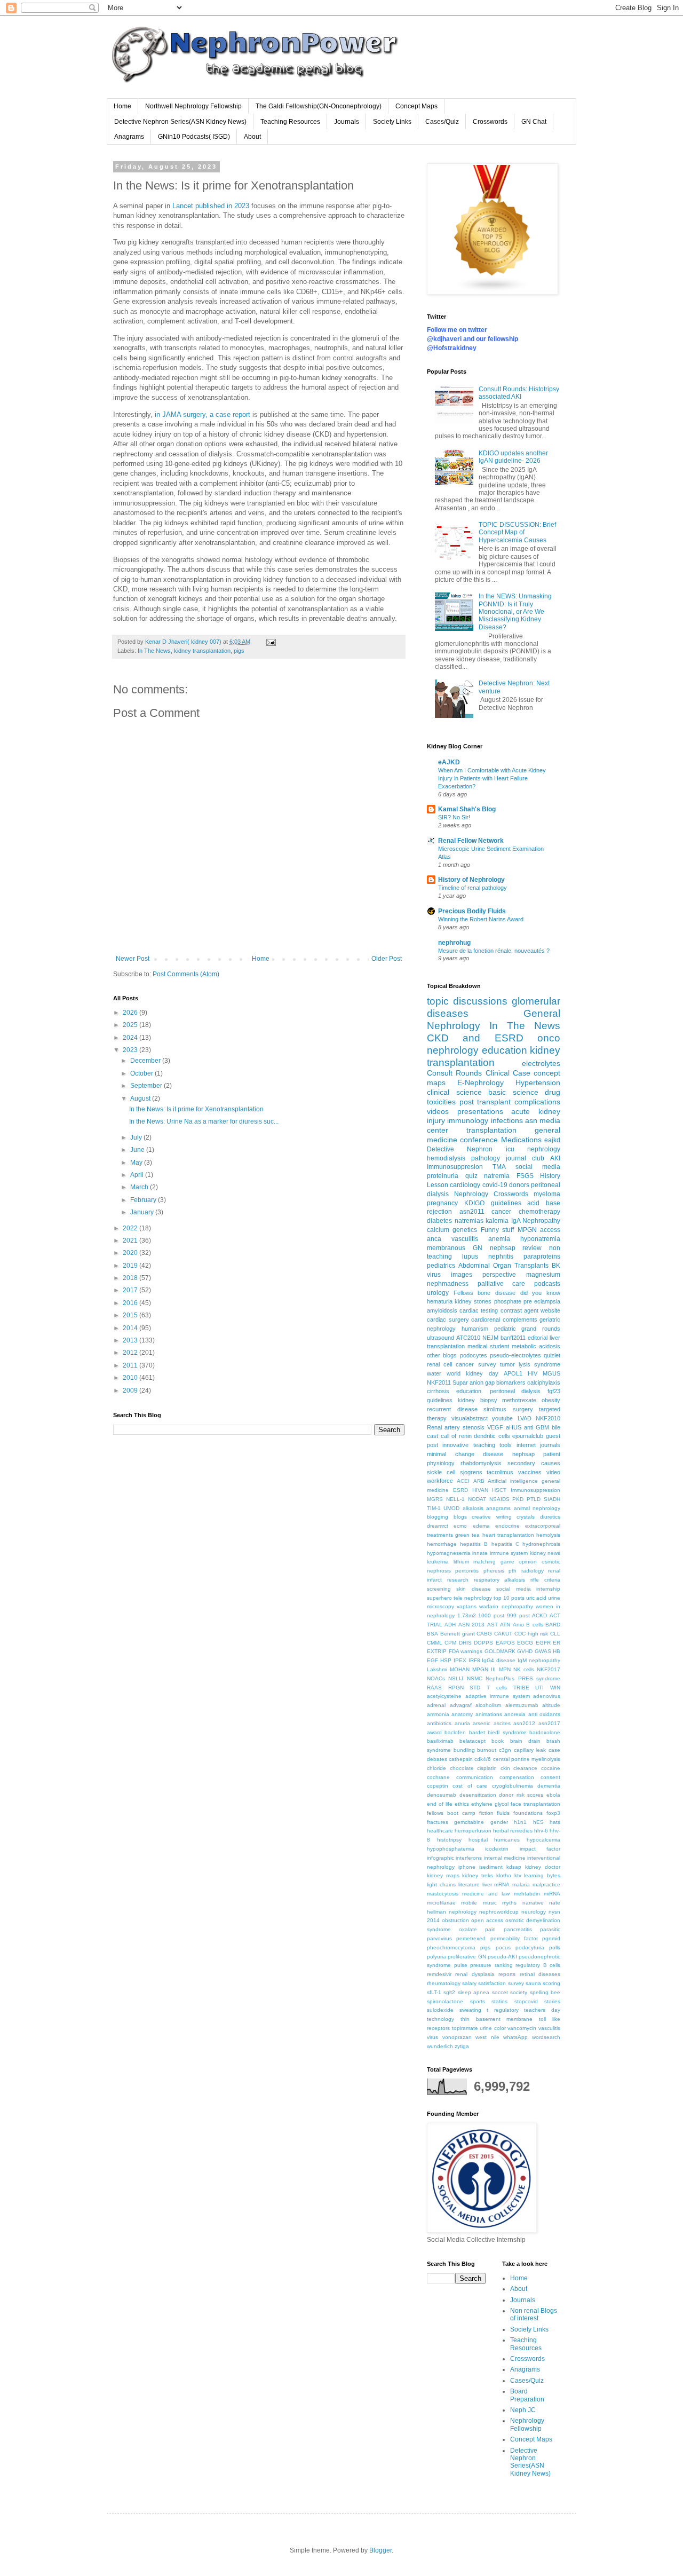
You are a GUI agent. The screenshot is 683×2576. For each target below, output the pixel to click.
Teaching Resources (290, 122)
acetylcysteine (444, 1696)
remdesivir (439, 1974)
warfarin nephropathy (506, 1606)
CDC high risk (531, 1634)
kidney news (545, 1553)
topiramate (465, 2028)
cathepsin (461, 1759)
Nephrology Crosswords (491, 1194)
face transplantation (535, 1804)
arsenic (482, 1723)
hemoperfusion (473, 1831)
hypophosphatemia (451, 1849)
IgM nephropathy (539, 1660)
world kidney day (472, 1373)
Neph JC (523, 2410)
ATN (505, 1625)
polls (555, 1947)
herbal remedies (513, 1831)
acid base (544, 1203)
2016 (131, 1303)
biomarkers (511, 1382)
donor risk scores (521, 1795)
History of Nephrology (471, 880)
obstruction (455, 1920)
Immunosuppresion (455, 1167)
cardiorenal (486, 1319)
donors (519, 1185)
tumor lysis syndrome (530, 1364)
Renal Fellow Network (471, 841)
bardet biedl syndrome (498, 1732)
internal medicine (505, 1858)
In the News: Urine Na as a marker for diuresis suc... (204, 1121)
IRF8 (474, 1660)
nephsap (523, 1454)
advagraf (461, 1705)
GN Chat (534, 122)
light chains (441, 1884)
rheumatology (444, 1983)
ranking (504, 1965)
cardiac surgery (448, 1319)
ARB (479, 1481)
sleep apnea (474, 1992)
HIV (533, 1373)
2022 (131, 1228)
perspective (499, 1275)
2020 (131, 1253)
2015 (131, 1315)
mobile (469, 1903)
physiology (441, 1463)
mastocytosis (443, 1894)
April (138, 1175)
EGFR (543, 1643)
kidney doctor (543, 1867)
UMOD (451, 1508)
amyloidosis (442, 1310)
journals (550, 1445)
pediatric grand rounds (527, 1329)
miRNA (552, 1894)
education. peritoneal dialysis (499, 1391)
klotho (504, 1875)
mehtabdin (527, 1894)
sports (478, 2001)
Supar (460, 1382)
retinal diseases (540, 1974)
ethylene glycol (490, 1804)
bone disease (497, 1293)
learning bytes (542, 1875)
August (141, 1099)
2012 (131, 1353)
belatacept (472, 1741)
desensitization (478, 1795)
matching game (494, 1562)
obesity (551, 1400)
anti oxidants (544, 1714)
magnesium (543, 1275)
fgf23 (554, 1391)
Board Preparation (527, 2395)
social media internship (528, 1589)
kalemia (497, 1221)
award (434, 1732)
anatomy (462, 1714)
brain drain (525, 1741)
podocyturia (530, 1947)
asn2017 (549, 1723)
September (147, 1086)
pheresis (494, 1571)
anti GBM (537, 1427)
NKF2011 (439, 1382)
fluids (503, 1813)
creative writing (492, 1517)
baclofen (455, 1732)
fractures (438, 1822)
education (505, 1050)
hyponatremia (540, 1239)
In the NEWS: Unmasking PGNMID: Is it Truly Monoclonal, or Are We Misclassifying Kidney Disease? (515, 612)
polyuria (436, 1957)
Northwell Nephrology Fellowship (193, 106)
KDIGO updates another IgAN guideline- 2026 (513, 457)
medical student (488, 1346)
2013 (131, 1340)
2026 (131, 1013)
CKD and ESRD (475, 1038)
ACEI (463, 1481)
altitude (551, 1705)
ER (557, 1643)
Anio (518, 1625)
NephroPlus (500, 1678)
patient (552, 1454)
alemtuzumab (522, 1705)
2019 (131, 1266)
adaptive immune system (498, 1696)
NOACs (436, 1678)
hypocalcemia (543, 1840)
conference (479, 1140)
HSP (446, 1660)
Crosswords (490, 122)
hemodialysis (446, 1158)
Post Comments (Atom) (186, 974)
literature (469, 1884)
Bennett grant (458, 1634)
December (146, 1061)
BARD (553, 1625)
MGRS (435, 1499)
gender (499, 1822)
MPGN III (484, 1669)
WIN (555, 1688)
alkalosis (473, 1508)
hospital (478, 1840)
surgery (523, 1409)
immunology (468, 1120)
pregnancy (442, 1203)
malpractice (546, 1884)
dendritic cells (492, 1436)
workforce (440, 1481)
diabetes (439, 1221)
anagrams (498, 1508)
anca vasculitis (452, 1239)
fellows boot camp (451, 1813)
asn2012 (524, 1723)
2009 (131, 1390)
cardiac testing (479, 1310)
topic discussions (467, 1001)
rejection (439, 1212)
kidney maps (443, 1875)
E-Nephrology (481, 1082)
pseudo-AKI (502, 1957)
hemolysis (548, 1535)
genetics (465, 1230)
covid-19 (495, 1185)
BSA (432, 1634)
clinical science (454, 1092)
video (553, 1472)
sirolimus (495, 1409)
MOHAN (460, 1669)
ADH (450, 1625)
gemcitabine (469, 1822)
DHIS (465, 1643)
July (137, 1137)
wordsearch (546, 2037)
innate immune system (500, 1553)
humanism (475, 1329)
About (252, 137)
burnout (487, 1750)
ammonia (438, 1714)
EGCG (525, 1643)
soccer (500, 1992)
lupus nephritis (488, 1257)
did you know (540, 1293)
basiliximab (440, 1741)
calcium (438, 1230)
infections (507, 1120)
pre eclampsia (542, 1301)
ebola (553, 1795)
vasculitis (549, 2028)
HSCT (499, 1490)
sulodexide (440, 2010)
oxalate (468, 1929)
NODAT (477, 1499)
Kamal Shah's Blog (467, 809)
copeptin (438, 1786)
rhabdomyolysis (481, 1463)
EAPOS (505, 1643)
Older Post (387, 959)
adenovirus (547, 1696)
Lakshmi (437, 1669)
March (140, 1187)
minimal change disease (465, 1454)
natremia (497, 1176)
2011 (131, 1365)
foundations (528, 1813)
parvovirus (439, 1938)
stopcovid (526, 2001)
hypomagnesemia (449, 1553)
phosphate (508, 1301)
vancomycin (522, 2028)
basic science (513, 1092)
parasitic (550, 1929)
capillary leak (530, 1750)
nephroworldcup (499, 1912)
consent (550, 1777)
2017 (131, 1290)
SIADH (552, 1499)
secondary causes (534, 1463)
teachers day (542, 2010)
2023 (131, 1050)
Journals (347, 122)
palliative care (502, 1284)
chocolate (462, 1768)
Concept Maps (416, 106)
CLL (555, 1634)
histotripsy (449, 1840)
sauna (533, 1983)
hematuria (440, 1301)
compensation (517, 1777)
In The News (154, 651)
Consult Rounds (454, 1073)
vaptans (467, 1606)
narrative (533, 1903)
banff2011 (513, 1338)
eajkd (552, 1140)
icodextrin (497, 1849)
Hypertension (538, 1082)
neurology (534, 1912)
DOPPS (483, 1643)
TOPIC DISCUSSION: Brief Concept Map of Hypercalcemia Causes (517, 532)
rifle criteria (545, 1580)
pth (513, 1571)
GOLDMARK (500, 1651)
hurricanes (507, 1840)
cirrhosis (438, 1391)
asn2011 (472, 1212)
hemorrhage (442, 1544)
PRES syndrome (539, 1678)
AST (493, 1625)
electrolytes (541, 1063)
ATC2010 (468, 1338)
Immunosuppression (535, 1490)
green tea (467, 1535)
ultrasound (440, 1338)
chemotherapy (539, 1212)
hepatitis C (505, 1544)
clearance (525, 1768)
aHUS (514, 1427)
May (137, 1163)
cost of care (470, 1786)
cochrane (438, 1777)
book (498, 1741)
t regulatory (503, 2010)
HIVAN (480, 1490)
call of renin (456, 1436)
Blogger (380, 2550)
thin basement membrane (497, 2019)
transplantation (491, 1130)
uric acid (536, 1598)
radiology (533, 1571)
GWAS (543, 1651)
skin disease (473, 1589)
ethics (462, 1804)
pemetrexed (471, 1938)
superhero (439, 1598)
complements (520, 1319)
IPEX (460, 1660)
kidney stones (473, 1301)
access (550, 1230)
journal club (525, 1158)
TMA (499, 1167)
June (138, 1150)
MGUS (551, 1373)
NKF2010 (548, 1418)
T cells (497, 1688)
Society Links (392, 122)
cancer (501, 1212)
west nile (487, 2037)
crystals (526, 1517)
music (490, 1903)
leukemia (438, 1562)
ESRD (460, 1490)
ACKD (539, 1615)
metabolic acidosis (536, 1346)
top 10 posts (509, 1598)
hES (538, 1822)
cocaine (551, 1768)
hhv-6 (541, 1831)
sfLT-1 (434, 1992)
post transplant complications (510, 1102)
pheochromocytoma (451, 1947)
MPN (505, 1669)
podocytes (474, 1355)
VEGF (495, 1427)
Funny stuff (497, 1230)
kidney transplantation (202, 651)
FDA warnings (466, 1651)
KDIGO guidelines (493, 1203)
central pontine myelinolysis (527, 1759)
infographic (440, 1858)
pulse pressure (473, 1965)
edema (481, 1526)
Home (122, 106)
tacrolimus (500, 1472)
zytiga (462, 2046)
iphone (467, 1867)
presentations (480, 1111)
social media (538, 1167)
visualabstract (470, 1418)
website (550, 1310)
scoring (551, 1983)
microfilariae (441, 1903)
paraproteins (542, 1257)
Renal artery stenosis (456, 1427)
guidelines (440, 1400)
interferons (469, 1858)
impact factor (540, 1849)
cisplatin (487, 1768)
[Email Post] (271, 642)
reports (507, 1974)
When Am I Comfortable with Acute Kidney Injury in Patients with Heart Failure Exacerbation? (492, 778)
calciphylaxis (544, 1382)
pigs (239, 651)
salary (469, 1983)
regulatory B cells (538, 1965)
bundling (464, 1750)
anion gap (482, 1382)
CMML (435, 1643)
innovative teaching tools (477, 1445)
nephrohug (454, 943)
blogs (460, 1517)
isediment (491, 1867)
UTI (539, 1688)
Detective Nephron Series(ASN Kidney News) (180, 122)
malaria (521, 1884)
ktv (518, 1875)
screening (439, 1589)
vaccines (530, 1472)
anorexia (515, 1714)
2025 (131, 1025)
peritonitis (467, 1571)
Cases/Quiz (442, 122)
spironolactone (445, 2001)
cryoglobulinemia (513, 1786)
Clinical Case (508, 1073)
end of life (440, 1804)
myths (509, 1903)
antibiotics (439, 1723)
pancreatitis (518, 1929)
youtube (502, 1418)
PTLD (534, 1499)
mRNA (502, 1884)
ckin (505, 1768)
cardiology (465, 1185)
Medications (521, 1140)
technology (440, 2019)
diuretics (550, 1517)
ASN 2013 (471, 1625)
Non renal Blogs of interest (534, 2314)
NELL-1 (455, 1499)
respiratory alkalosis (500, 1580)
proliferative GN (467, 1957)
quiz (471, 1176)
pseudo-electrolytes (515, 1355)
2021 (131, 1240)
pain (490, 1929)
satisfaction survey (501, 1983)
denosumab (442, 1795)
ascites (502, 1723)
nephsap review (516, 1248)
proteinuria (443, 1176)
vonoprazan (457, 2037)
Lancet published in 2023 (211, 206)
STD (475, 1688)
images (462, 1275)
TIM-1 (434, 1508)
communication (475, 1777)
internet (526, 1445)
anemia (499, 1239)
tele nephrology (473, 1598)
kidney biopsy (478, 1400)
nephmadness (448, 1284)
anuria (462, 1723)
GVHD (525, 1651)
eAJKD (449, 762)
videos (438, 1111)
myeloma (547, 1194)
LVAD (525, 1418)
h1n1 (520, 1822)
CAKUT (503, 1634)
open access (487, 1920)
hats (555, 1822)
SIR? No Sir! (454, 817)
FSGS (525, 1176)
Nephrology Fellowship (527, 2424)
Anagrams (129, 137)
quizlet (552, 1355)
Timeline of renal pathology (472, 888)
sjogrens (471, 1472)
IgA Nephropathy (536, 1221)
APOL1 (513, 1373)
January (143, 1212)
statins (499, 2001)
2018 (131, 1278)
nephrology (463, 1912)
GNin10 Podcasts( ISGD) (194, 137)
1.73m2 (467, 1615)
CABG (484, 1634)
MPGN (527, 1230)
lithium (461, 1562)
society (519, 1992)
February (144, 1200)
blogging (438, 1517)
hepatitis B (474, 1544)
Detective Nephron (460, 1149)
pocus (503, 1947)
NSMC (475, 1678)
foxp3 (553, 1813)
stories (552, 2001)
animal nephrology (537, 1508)
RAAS (434, 1688)
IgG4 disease (499, 1660)
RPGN (456, 1688)
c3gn (505, 1750)
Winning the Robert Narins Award (481, 919)
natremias (469, 1221)
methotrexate (519, 1400)
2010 (131, 1378)
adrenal (436, 1705)
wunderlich (440, 2046)
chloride (436, 1768)
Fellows (463, 1293)
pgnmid (551, 1938)
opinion (528, 1562)
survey (487, 1364)
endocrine (507, 1526)
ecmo (460, 1526)
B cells (534, 1625)
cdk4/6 (483, 1759)
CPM (450, 1643)
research (458, 1580)
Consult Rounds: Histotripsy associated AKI (519, 393)
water (434, 1373)
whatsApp (515, 2037)
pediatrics (441, 1266)
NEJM (490, 1338)
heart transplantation (508, 1535)
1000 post (491, 1615)
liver (487, 1884)
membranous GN (455, 1248)
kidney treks (478, 1875)
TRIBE (521, 1688)
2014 (131, 1328)
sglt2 (449, 1992)
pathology (486, 1158)
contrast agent (519, 1310)
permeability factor (514, 1938)
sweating (470, 2010)
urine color (493, 2028)
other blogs (442, 1355)
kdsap (514, 1867)
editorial (538, 1338)
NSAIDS (499, 1499)
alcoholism (488, 1705)
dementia (549, 1786)
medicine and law (486, 1894)
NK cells (524, 1669)
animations (489, 1714)
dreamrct (438, 1526)
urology (438, 1293)
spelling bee (545, 1992)
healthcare (440, 1831)
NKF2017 (549, 1669)
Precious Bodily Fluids (472, 911)
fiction (486, 1813)
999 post (518, 1615)
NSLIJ (456, 1678)
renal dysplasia (475, 1974)
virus (432, 2037)
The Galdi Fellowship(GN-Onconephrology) (319, 106)
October (142, 1073)
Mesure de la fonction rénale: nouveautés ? (494, 951)
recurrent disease (452, 1409)
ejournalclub (528, 1436)
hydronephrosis (541, 1544)
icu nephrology (533, 1149)
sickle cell (441, 1472)
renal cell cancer (450, 1364)
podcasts (547, 1284)
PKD (518, 1499)
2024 (131, 1038)
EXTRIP (437, 1651)
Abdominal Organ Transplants (503, 1266)
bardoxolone (545, 1732)
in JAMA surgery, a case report (202, 414)
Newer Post (133, 959)
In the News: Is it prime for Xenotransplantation (196, 1109)
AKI (555, 1158)
